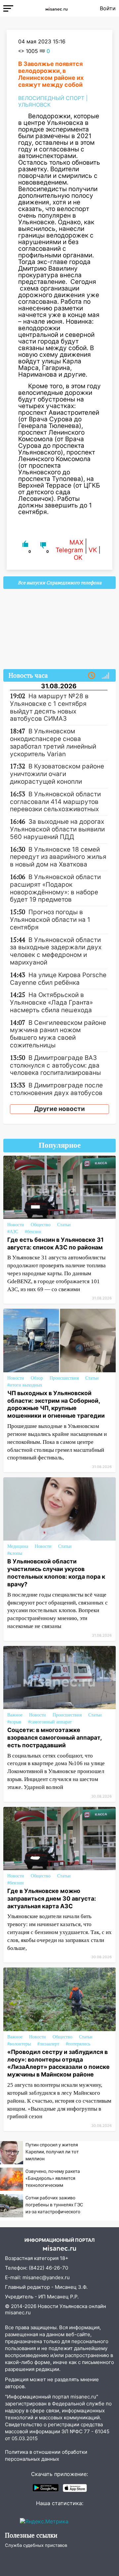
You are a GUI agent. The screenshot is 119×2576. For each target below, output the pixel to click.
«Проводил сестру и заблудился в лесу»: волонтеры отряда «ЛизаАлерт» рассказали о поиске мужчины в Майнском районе (59, 2063)
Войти (108, 8)
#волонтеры (19, 2044)
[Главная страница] (57, 8)
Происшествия (64, 1378)
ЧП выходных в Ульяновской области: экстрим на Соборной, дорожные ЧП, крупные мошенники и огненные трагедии (56, 1404)
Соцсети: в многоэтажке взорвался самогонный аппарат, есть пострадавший (54, 1737)
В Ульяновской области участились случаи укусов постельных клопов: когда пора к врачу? (56, 1573)
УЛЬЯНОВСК (34, 105)
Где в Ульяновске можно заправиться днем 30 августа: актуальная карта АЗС (52, 1898)
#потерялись (78, 2044)
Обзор (37, 1378)
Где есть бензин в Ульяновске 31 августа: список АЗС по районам (56, 1243)
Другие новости (59, 1109)
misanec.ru (18, 2313)
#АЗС (13, 1232)
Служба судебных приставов (36, 2545)
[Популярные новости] (105, 676)
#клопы (15, 1553)
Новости (16, 1225)
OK (78, 558)
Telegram (69, 550)
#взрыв (14, 1722)
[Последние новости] (92, 676)
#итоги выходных (25, 1385)
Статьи (64, 1225)
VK (93, 550)
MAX (76, 542)
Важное (15, 1715)
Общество (41, 1225)
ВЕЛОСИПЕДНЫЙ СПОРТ (51, 98)
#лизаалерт (48, 2044)
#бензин (33, 1232)
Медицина (18, 1546)
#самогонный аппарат (50, 1722)
